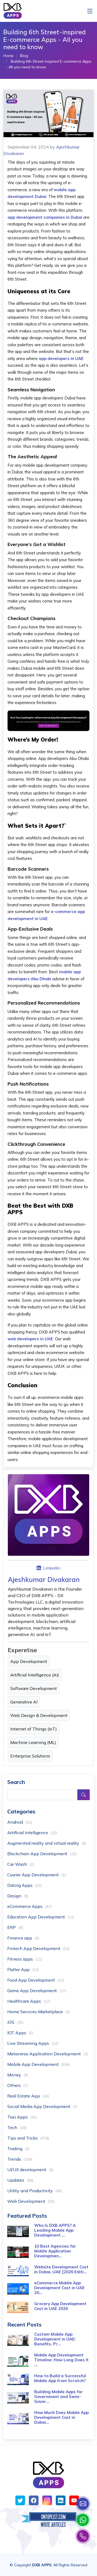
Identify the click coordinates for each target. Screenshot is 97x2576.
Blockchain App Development (42, 1854)
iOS (15, 2022)
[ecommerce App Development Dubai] (48, 720)
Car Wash (21, 1864)
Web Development (31, 2201)
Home (8, 56)
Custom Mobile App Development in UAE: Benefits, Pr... (55, 2339)
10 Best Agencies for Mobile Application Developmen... (55, 2251)
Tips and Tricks (28, 2138)
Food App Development (36, 1980)
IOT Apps (20, 2033)
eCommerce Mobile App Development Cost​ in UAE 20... (59, 2288)
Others (18, 2085)
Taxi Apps (22, 2117)
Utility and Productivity (35, 2191)
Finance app (23, 1938)
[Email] (83, 2504)
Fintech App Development (38, 1948)
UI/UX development (30, 2170)
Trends (20, 2159)
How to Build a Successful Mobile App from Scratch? (60, 2378)
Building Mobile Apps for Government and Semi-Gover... (58, 2397)
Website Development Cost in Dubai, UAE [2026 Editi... (61, 2269)
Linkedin (52, 1568)
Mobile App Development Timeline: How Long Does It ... (61, 2360)
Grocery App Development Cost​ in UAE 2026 (60, 2306)
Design (18, 1896)
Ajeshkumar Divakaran (44, 1579)
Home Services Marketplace (39, 2012)
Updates (20, 2180)
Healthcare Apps (29, 2001)
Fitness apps (25, 1959)
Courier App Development (37, 1875)
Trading (18, 2149)
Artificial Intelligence (32, 1833)
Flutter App (23, 1969)
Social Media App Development (42, 2106)
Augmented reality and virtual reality (47, 1843)
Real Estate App (28, 2096)
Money (18, 2075)
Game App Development (37, 1991)
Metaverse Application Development (48, 2054)
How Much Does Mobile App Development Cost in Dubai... (61, 2417)
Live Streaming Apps (33, 2043)
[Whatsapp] (83, 2520)
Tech (17, 2127)
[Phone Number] (83, 2536)
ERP (15, 1927)
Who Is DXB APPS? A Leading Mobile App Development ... (55, 2230)
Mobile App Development (39, 2064)
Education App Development (41, 1917)
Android (20, 1822)
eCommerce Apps (30, 1906)
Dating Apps (25, 1885)
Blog (24, 56)
